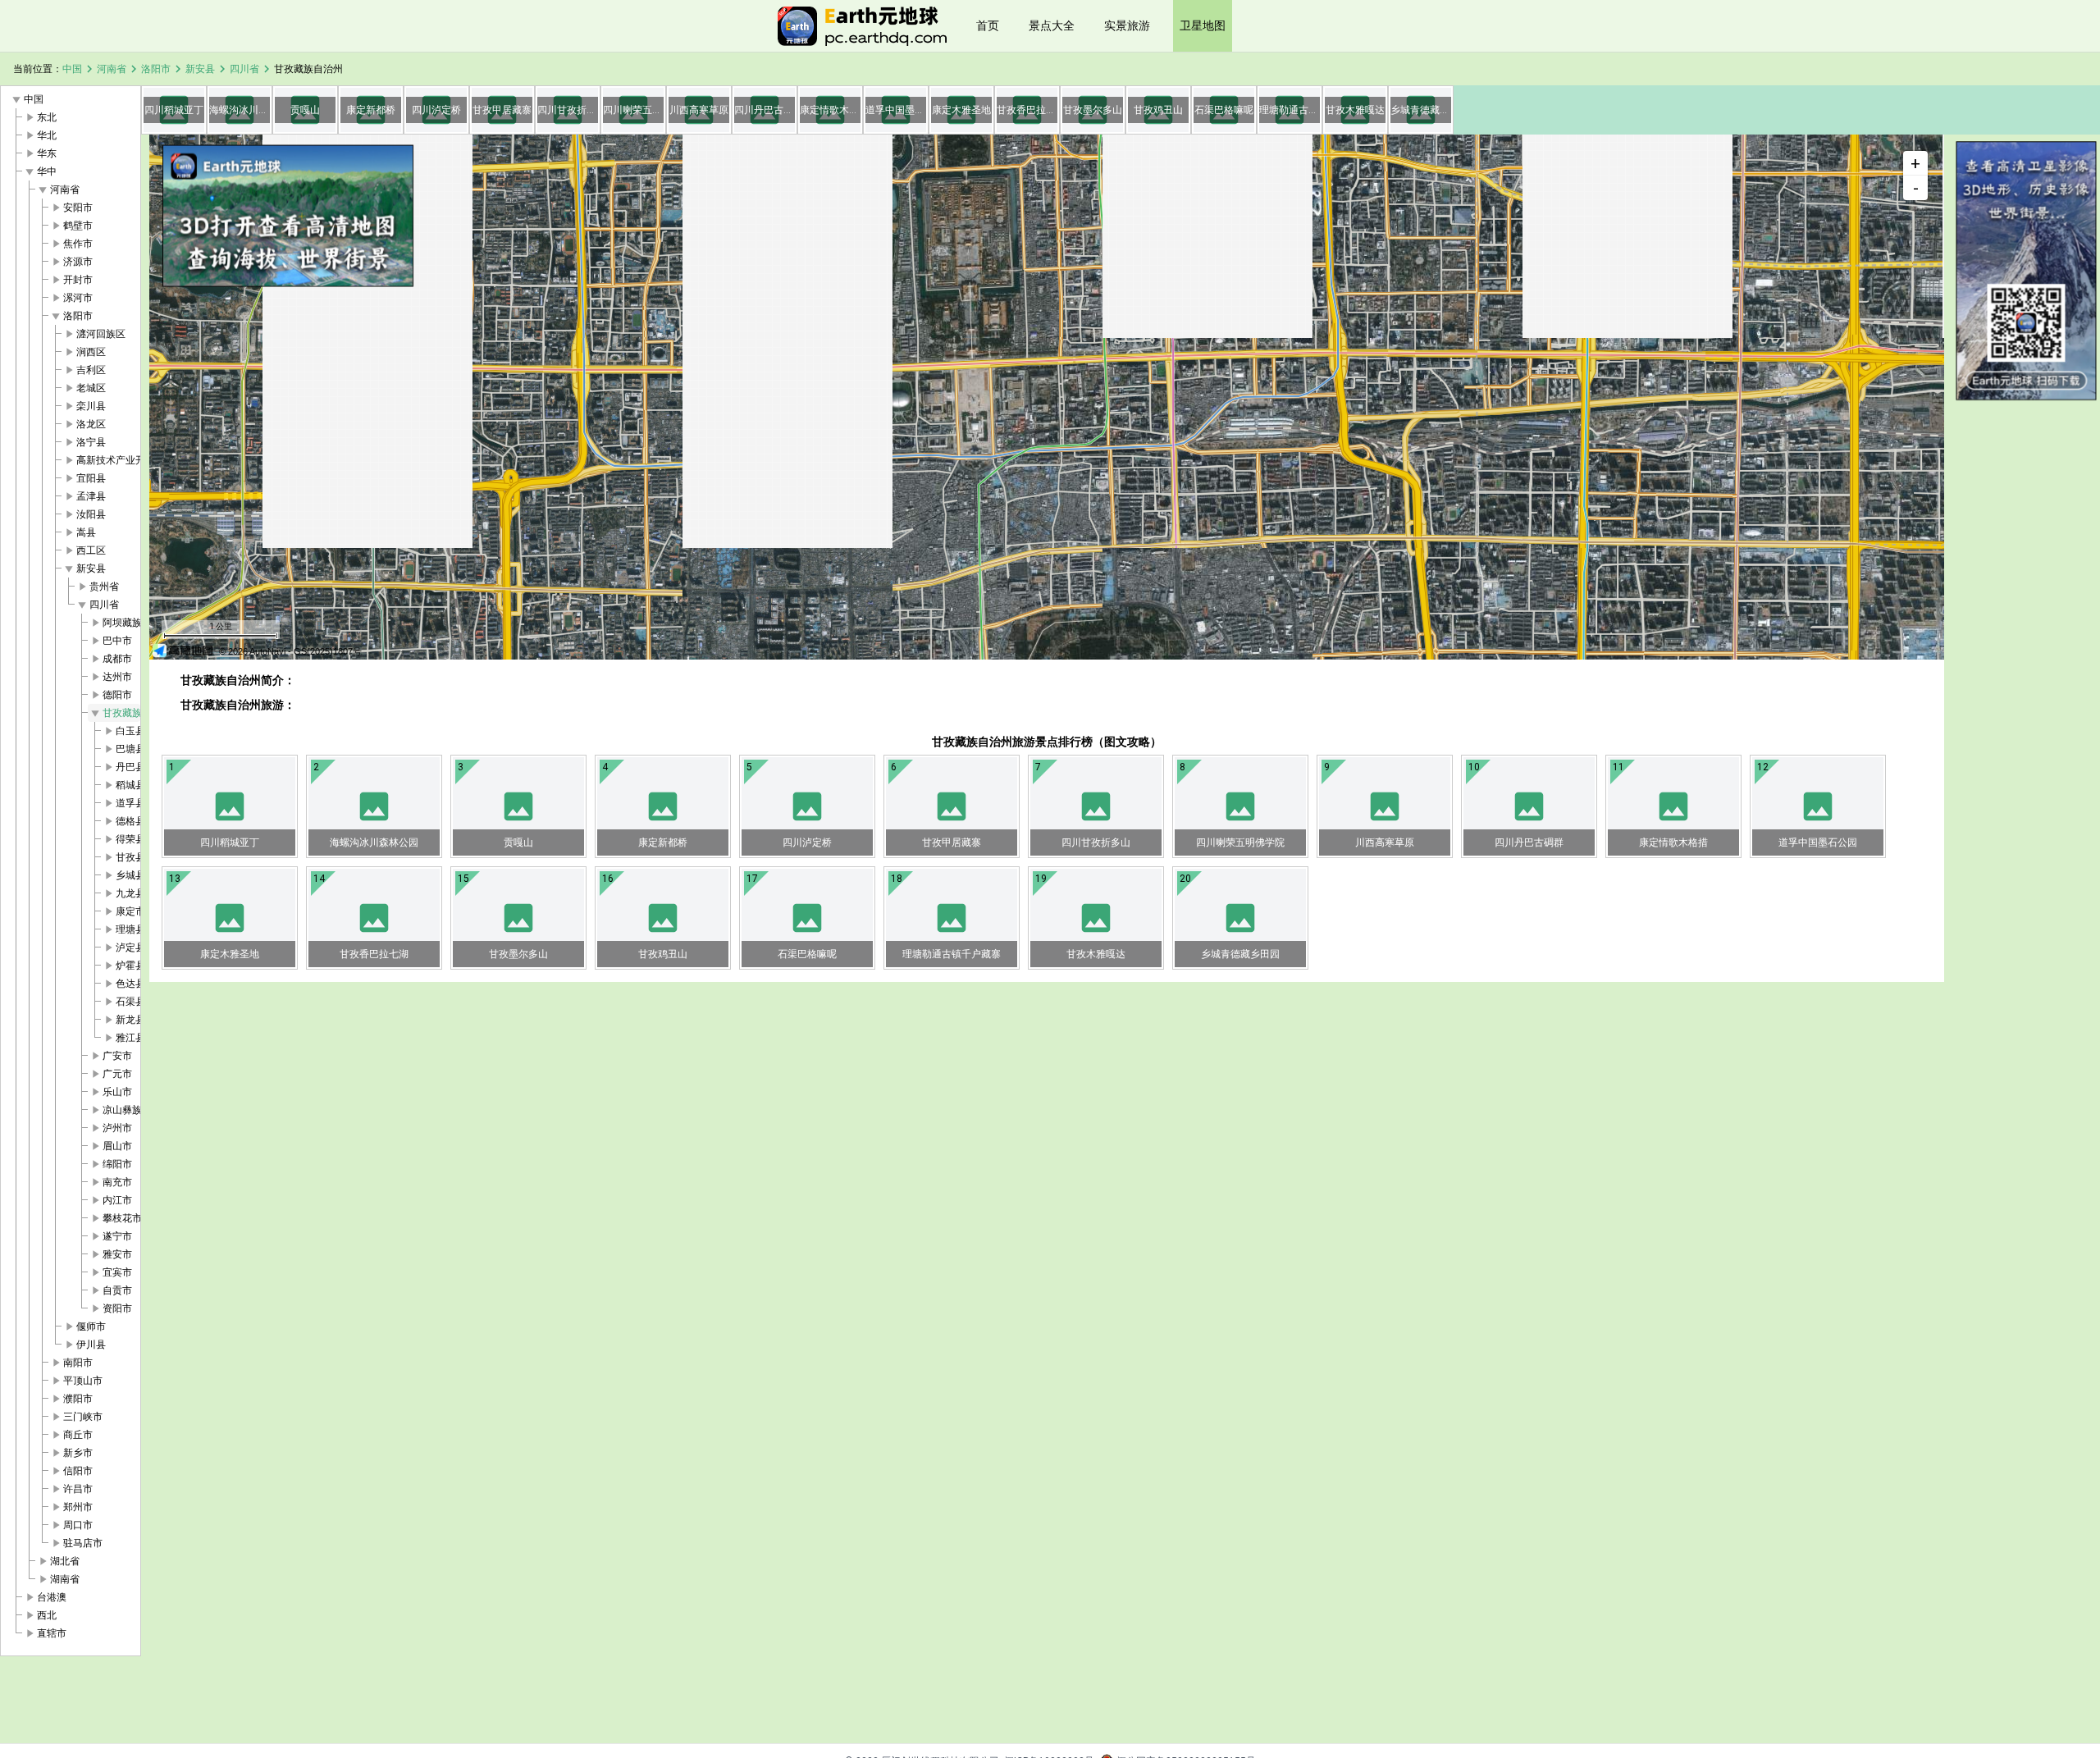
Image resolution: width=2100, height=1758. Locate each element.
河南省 (112, 69)
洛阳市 (156, 69)
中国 (72, 69)
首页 (988, 25)
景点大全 (1052, 25)
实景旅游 (1127, 25)
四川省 (244, 69)
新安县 (200, 69)
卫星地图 (1203, 25)
